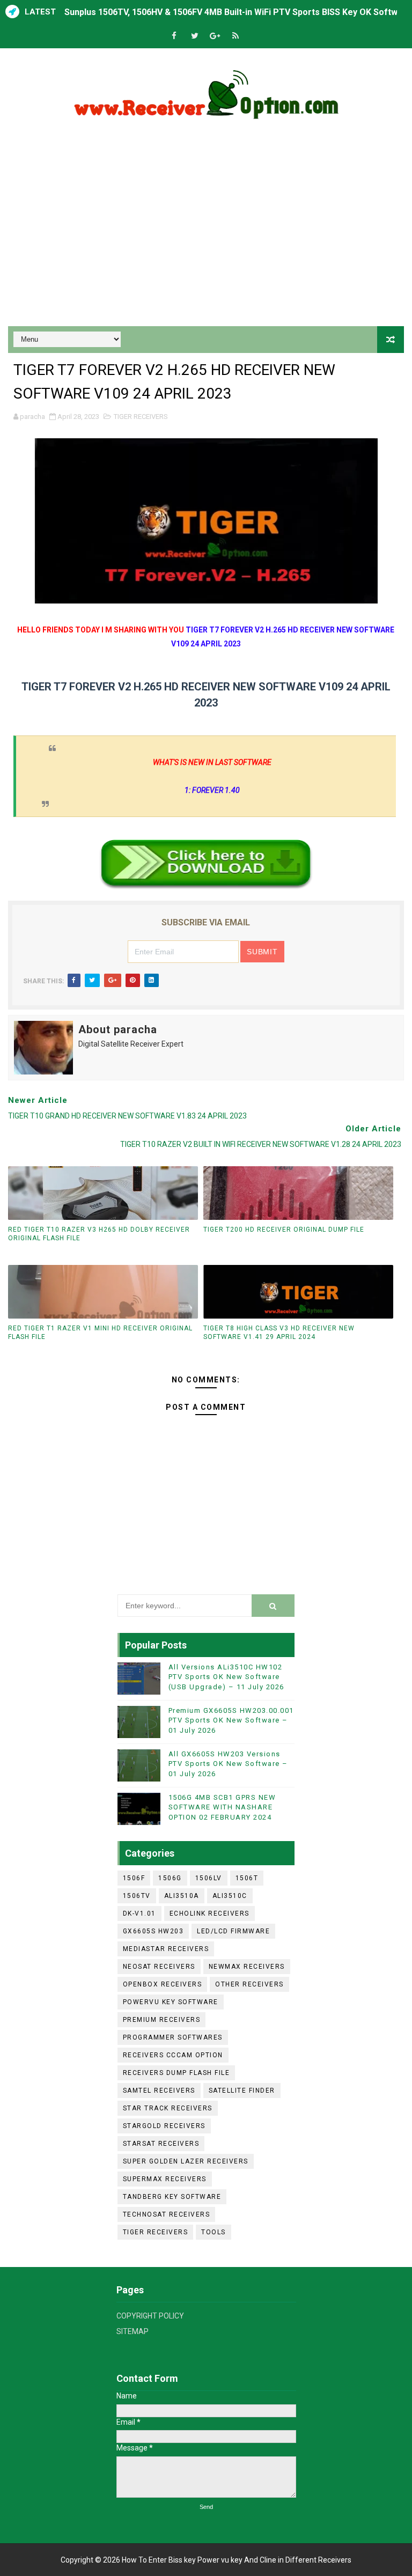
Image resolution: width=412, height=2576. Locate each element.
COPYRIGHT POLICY (150, 2316)
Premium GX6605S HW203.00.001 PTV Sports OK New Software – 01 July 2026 (231, 1720)
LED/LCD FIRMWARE (233, 1931)
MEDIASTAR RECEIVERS (166, 1949)
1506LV (209, 1878)
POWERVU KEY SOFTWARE (171, 2002)
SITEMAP (133, 2331)
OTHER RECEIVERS (249, 1984)
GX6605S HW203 (153, 1931)
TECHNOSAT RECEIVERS (167, 2214)
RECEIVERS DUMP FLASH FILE (176, 2073)
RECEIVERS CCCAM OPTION (173, 2055)
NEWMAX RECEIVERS (247, 1967)
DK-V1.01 (139, 1913)
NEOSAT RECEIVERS (159, 1967)
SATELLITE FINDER (242, 2091)
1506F (134, 1878)
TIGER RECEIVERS (141, 417)
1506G (170, 1878)
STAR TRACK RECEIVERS (168, 2108)
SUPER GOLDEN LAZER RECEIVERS (186, 2161)
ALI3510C (230, 1896)
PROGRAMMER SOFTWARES (173, 2037)
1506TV (137, 1896)
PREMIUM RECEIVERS (162, 2020)
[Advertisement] (206, 235)
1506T (247, 1878)
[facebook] (174, 36)
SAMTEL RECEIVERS (159, 2091)
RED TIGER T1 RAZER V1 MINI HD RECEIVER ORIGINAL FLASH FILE (100, 1333)
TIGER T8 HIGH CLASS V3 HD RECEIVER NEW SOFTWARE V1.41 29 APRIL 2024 (279, 1333)
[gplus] (215, 36)
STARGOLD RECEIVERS (164, 2126)
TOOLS (214, 2232)
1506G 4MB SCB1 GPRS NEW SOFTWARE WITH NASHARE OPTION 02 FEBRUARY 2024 (222, 1807)
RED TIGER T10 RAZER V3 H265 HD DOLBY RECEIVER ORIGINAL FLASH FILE (99, 1234)
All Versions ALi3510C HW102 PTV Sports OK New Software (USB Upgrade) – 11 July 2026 (226, 1677)
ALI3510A (182, 1896)
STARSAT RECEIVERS (161, 2144)
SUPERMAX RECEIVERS (165, 2179)
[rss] (236, 36)
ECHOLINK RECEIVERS (209, 1913)
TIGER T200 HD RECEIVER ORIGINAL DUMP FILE (284, 1230)
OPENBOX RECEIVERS (163, 1984)
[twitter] (195, 36)
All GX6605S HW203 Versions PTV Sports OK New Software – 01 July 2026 (228, 1764)
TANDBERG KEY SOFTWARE (172, 2197)
